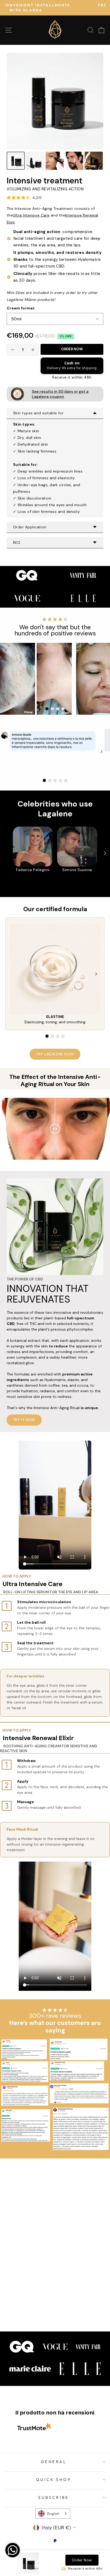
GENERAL (54, 2462)
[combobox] (53, 2514)
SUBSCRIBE (54, 2497)
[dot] (47, 709)
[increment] (33, 350)
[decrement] (13, 350)
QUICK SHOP (54, 2479)
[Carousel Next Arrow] (101, 679)
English (53, 2514)
